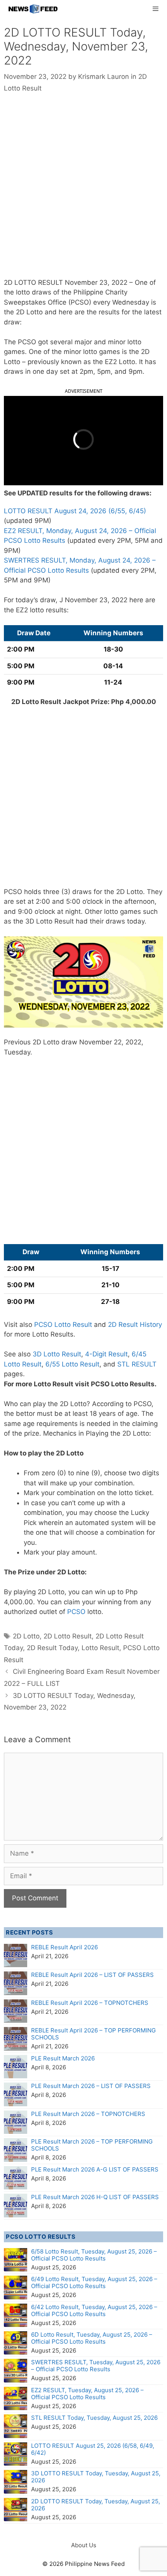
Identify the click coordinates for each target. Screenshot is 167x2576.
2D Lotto (26, 1636)
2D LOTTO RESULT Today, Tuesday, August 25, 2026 (96, 2505)
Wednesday (131, 302)
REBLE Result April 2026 (64, 1947)
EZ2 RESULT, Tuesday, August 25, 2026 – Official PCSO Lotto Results (87, 2394)
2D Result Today (52, 1648)
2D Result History (135, 1325)
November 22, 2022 (110, 1042)
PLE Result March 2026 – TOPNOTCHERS (88, 2114)
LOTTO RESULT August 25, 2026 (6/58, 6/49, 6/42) (93, 2449)
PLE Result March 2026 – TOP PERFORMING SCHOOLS (92, 2145)
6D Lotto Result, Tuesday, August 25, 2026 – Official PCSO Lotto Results (92, 2338)
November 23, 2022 (96, 282)
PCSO (76, 1612)
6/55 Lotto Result (72, 1364)
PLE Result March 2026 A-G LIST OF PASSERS (95, 2169)
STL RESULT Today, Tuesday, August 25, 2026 (94, 2418)
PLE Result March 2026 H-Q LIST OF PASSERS (95, 2197)
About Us (84, 2545)
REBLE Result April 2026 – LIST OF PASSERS (92, 1975)
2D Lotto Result (68, 1636)
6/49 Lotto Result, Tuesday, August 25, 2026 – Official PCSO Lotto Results (94, 2282)
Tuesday (17, 1052)
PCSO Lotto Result (63, 1325)
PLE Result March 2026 (63, 2058)
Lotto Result (100, 1648)
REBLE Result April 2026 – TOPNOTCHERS (90, 2003)
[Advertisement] (83, 191)
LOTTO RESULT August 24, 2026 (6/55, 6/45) (75, 511)
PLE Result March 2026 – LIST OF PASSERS (91, 2086)
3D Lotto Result (57, 1354)
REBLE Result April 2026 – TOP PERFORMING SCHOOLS (93, 2034)
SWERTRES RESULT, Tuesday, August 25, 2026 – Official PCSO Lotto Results (96, 2366)
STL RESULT (137, 1364)
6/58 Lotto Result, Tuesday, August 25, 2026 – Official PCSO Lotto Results (94, 2255)
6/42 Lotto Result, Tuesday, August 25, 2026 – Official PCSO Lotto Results (94, 2310)
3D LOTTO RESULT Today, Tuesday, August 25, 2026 (96, 2477)
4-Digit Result (106, 1354)
